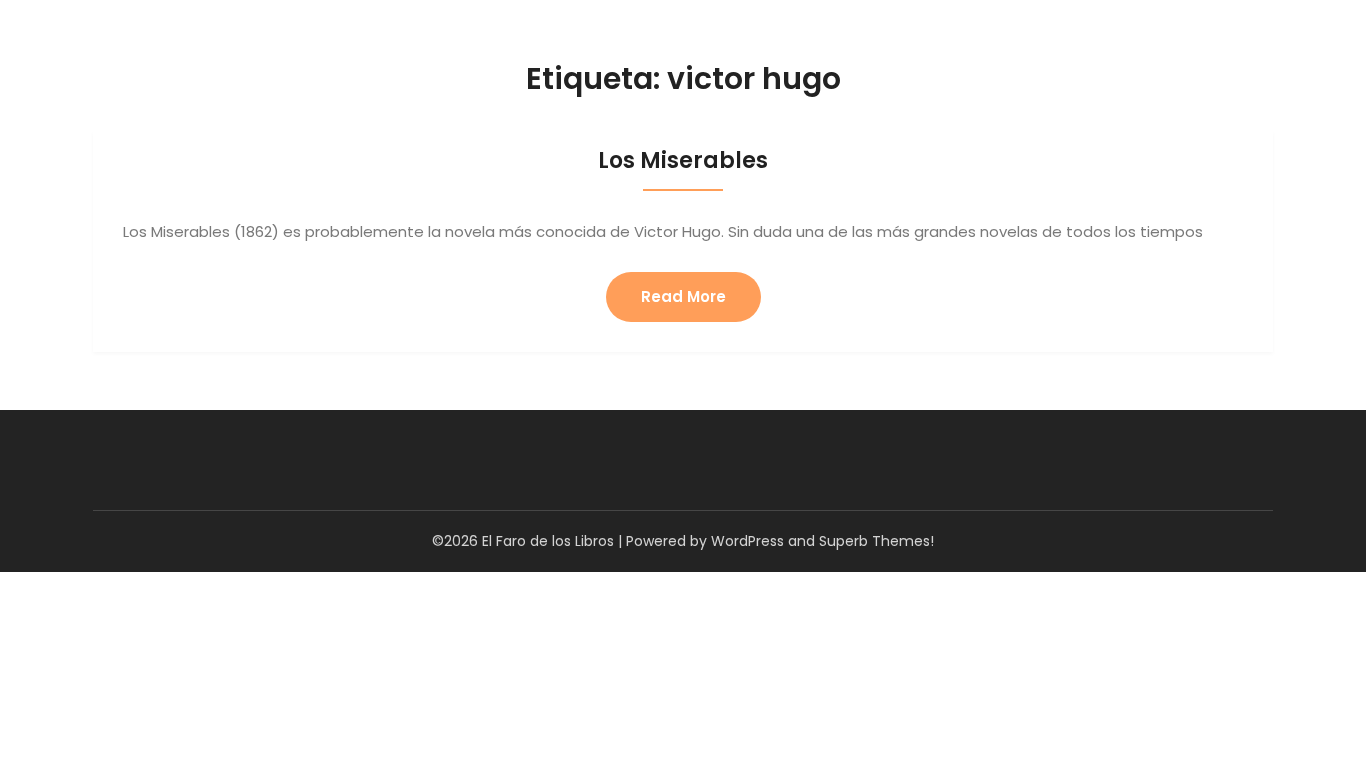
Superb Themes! (876, 541)
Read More (683, 296)
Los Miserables (683, 160)
